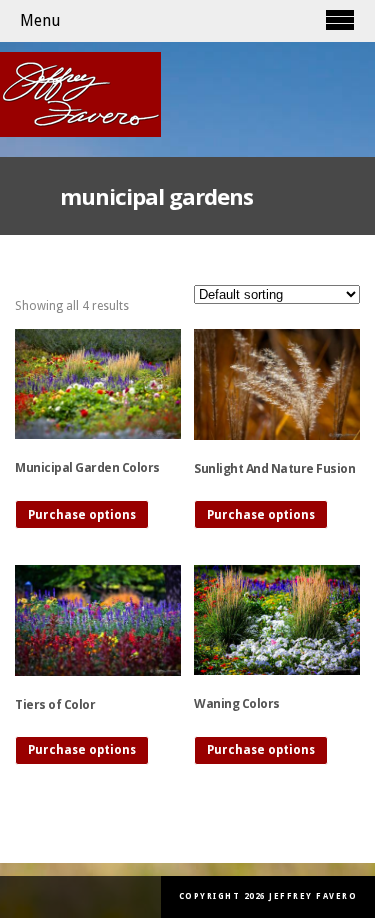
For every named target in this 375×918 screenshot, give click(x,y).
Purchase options (82, 515)
